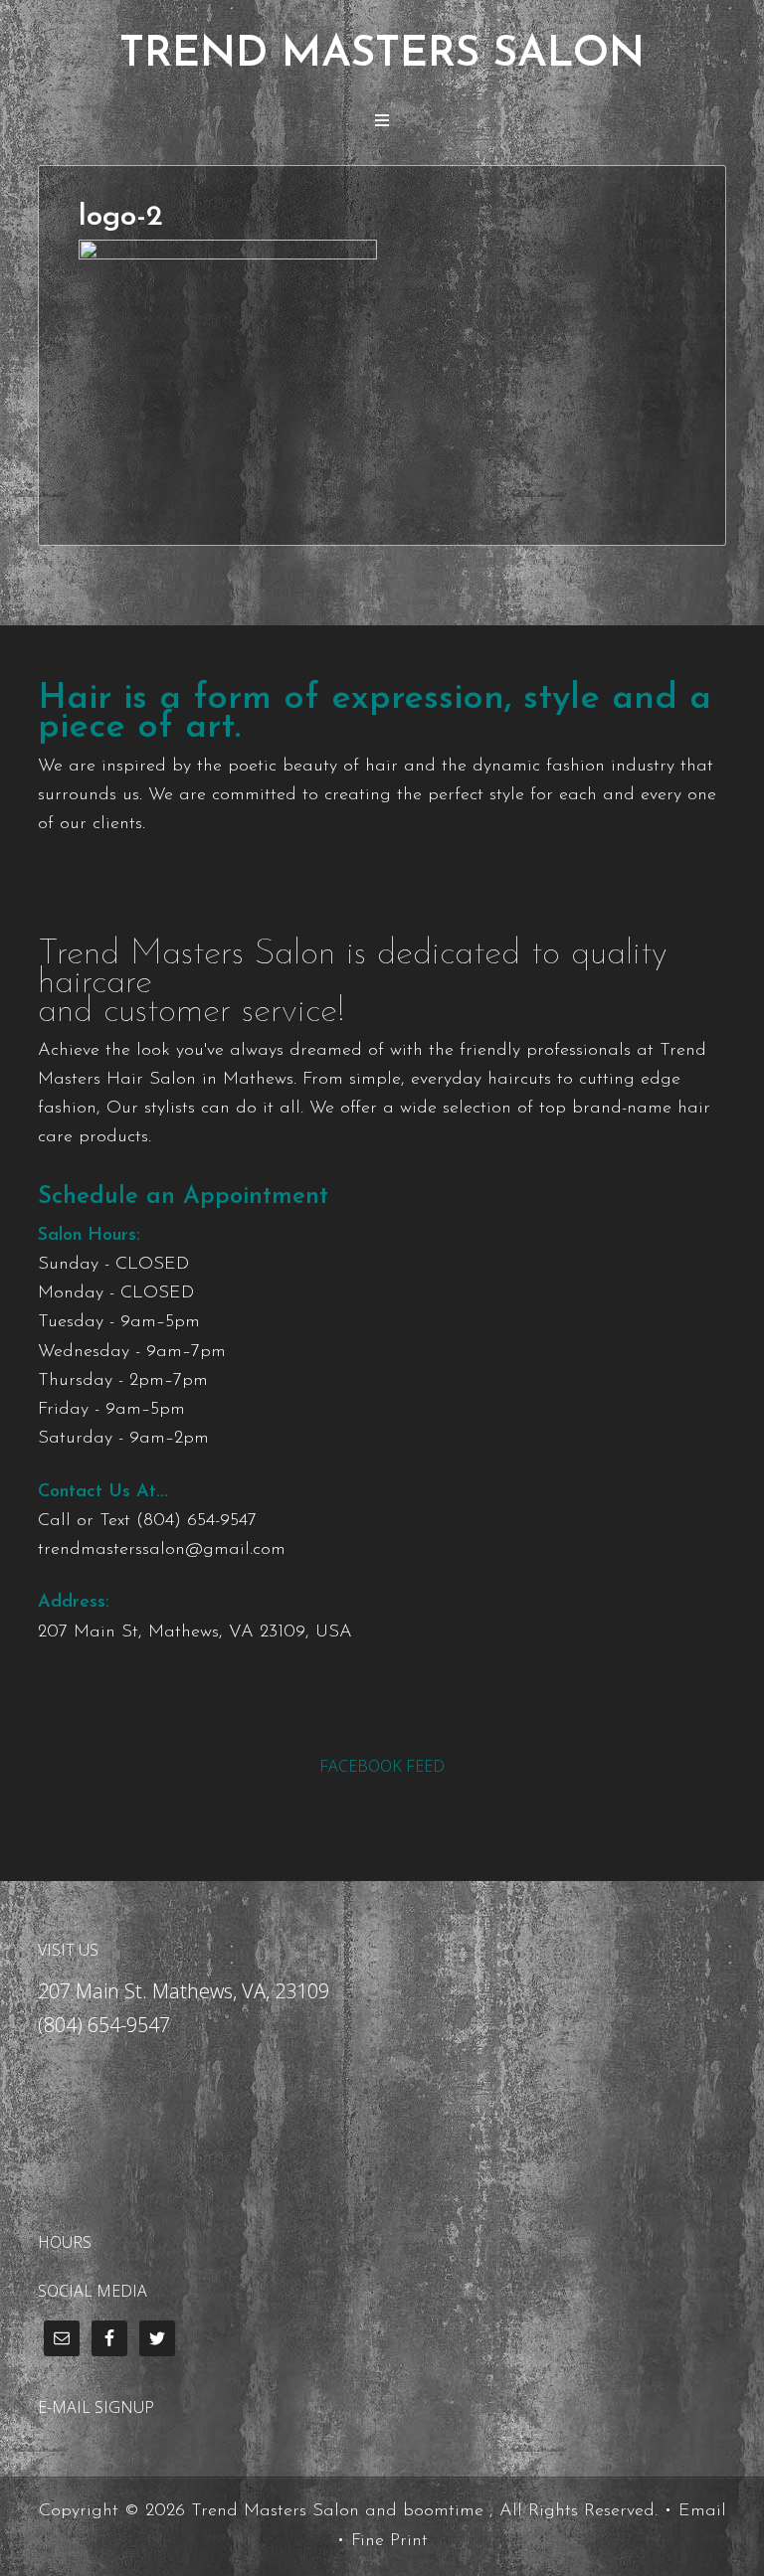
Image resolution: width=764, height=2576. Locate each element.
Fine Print (389, 2541)
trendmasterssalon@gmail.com (162, 1550)
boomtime (443, 2511)
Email (702, 2511)
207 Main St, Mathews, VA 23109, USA (195, 1632)
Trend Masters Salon (382, 55)
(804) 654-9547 (196, 1521)
